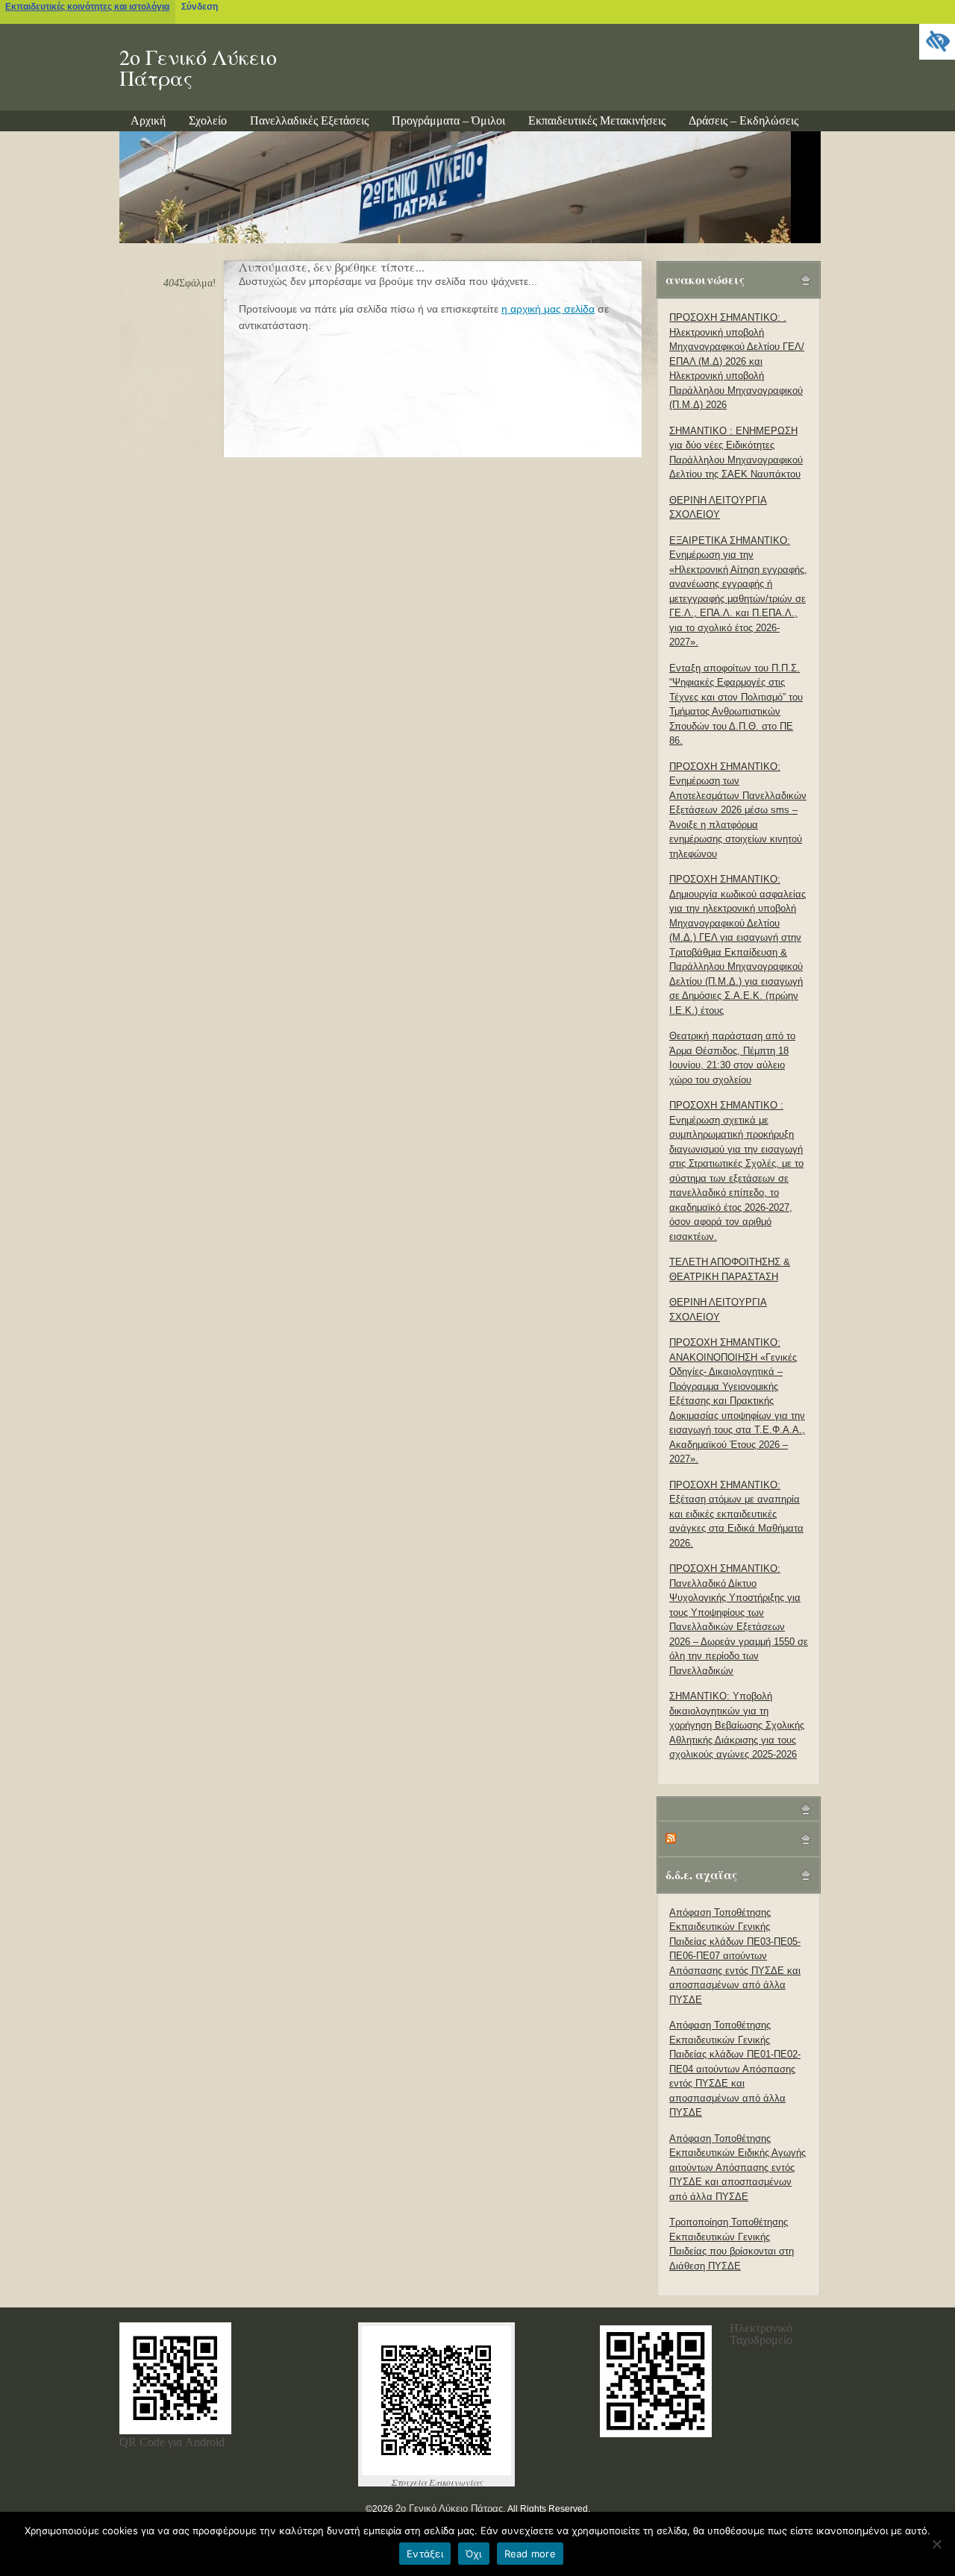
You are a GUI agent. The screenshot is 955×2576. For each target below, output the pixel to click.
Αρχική (148, 120)
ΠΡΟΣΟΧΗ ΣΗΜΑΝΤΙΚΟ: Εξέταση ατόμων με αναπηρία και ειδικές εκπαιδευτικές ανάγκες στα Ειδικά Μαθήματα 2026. (736, 1514)
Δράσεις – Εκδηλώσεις (743, 120)
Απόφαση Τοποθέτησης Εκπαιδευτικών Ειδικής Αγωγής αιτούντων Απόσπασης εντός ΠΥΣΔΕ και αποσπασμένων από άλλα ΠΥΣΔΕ (738, 2168)
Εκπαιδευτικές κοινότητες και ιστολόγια (87, 7)
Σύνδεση (200, 7)
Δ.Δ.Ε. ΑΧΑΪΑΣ (701, 1874)
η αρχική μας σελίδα (548, 309)
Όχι (474, 2554)
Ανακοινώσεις (705, 279)
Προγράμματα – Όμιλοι (448, 120)
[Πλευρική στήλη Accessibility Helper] (937, 42)
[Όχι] (936, 2544)
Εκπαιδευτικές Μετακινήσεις (597, 120)
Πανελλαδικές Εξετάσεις (309, 120)
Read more (530, 2554)
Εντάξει (425, 2554)
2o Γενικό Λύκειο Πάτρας (198, 67)
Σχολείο (208, 120)
